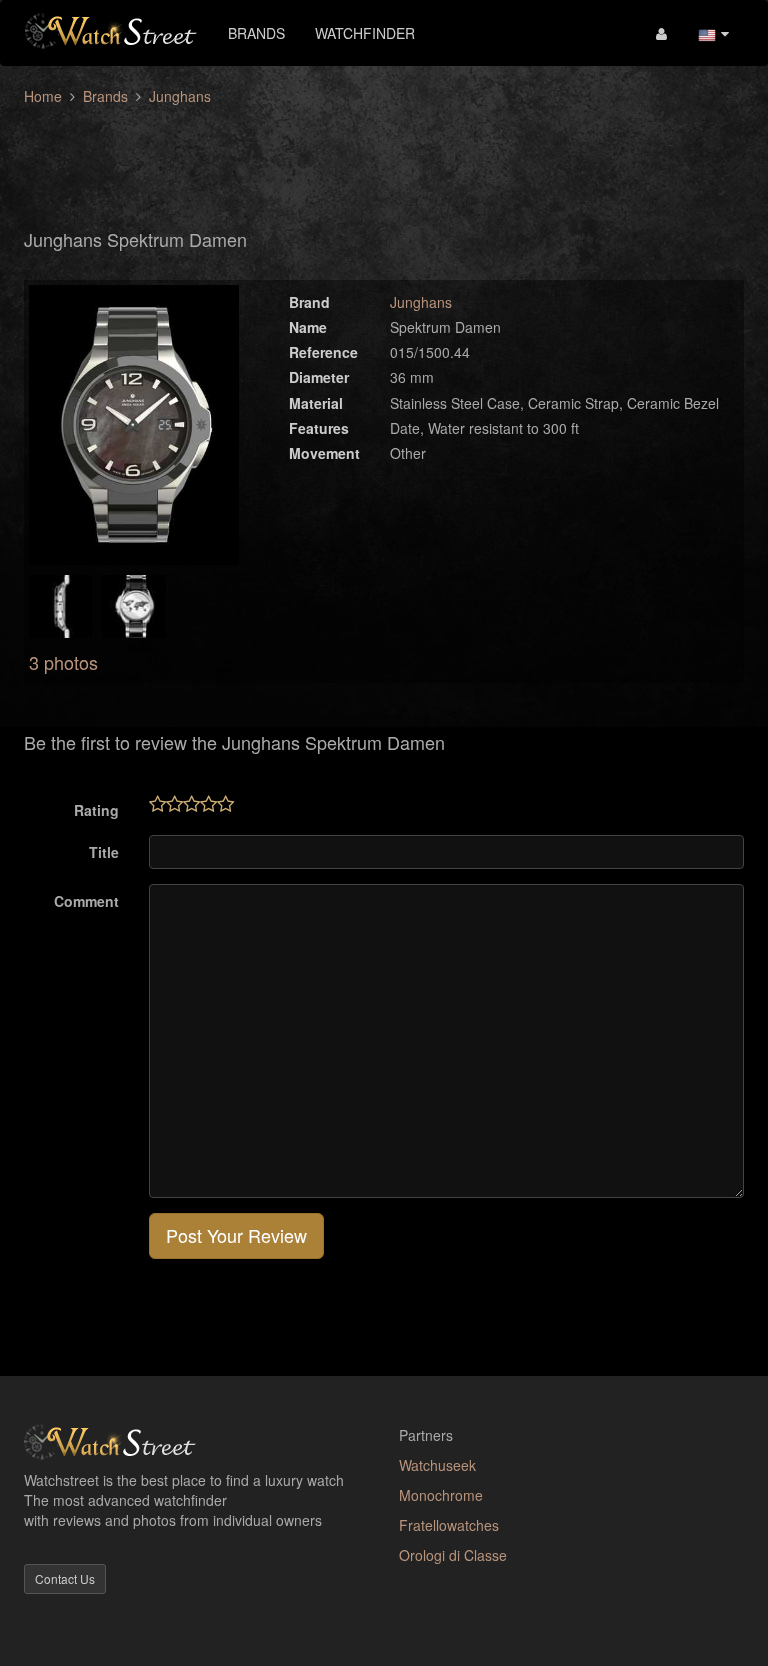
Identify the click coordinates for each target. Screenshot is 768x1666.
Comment (86, 901)
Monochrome (441, 1495)
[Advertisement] (384, 156)
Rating (96, 810)
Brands (256, 33)
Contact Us (65, 1578)
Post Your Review (236, 1235)
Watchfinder (365, 33)
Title (104, 852)
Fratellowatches (449, 1525)
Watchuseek (437, 1465)
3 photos (63, 662)
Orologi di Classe (453, 1555)
